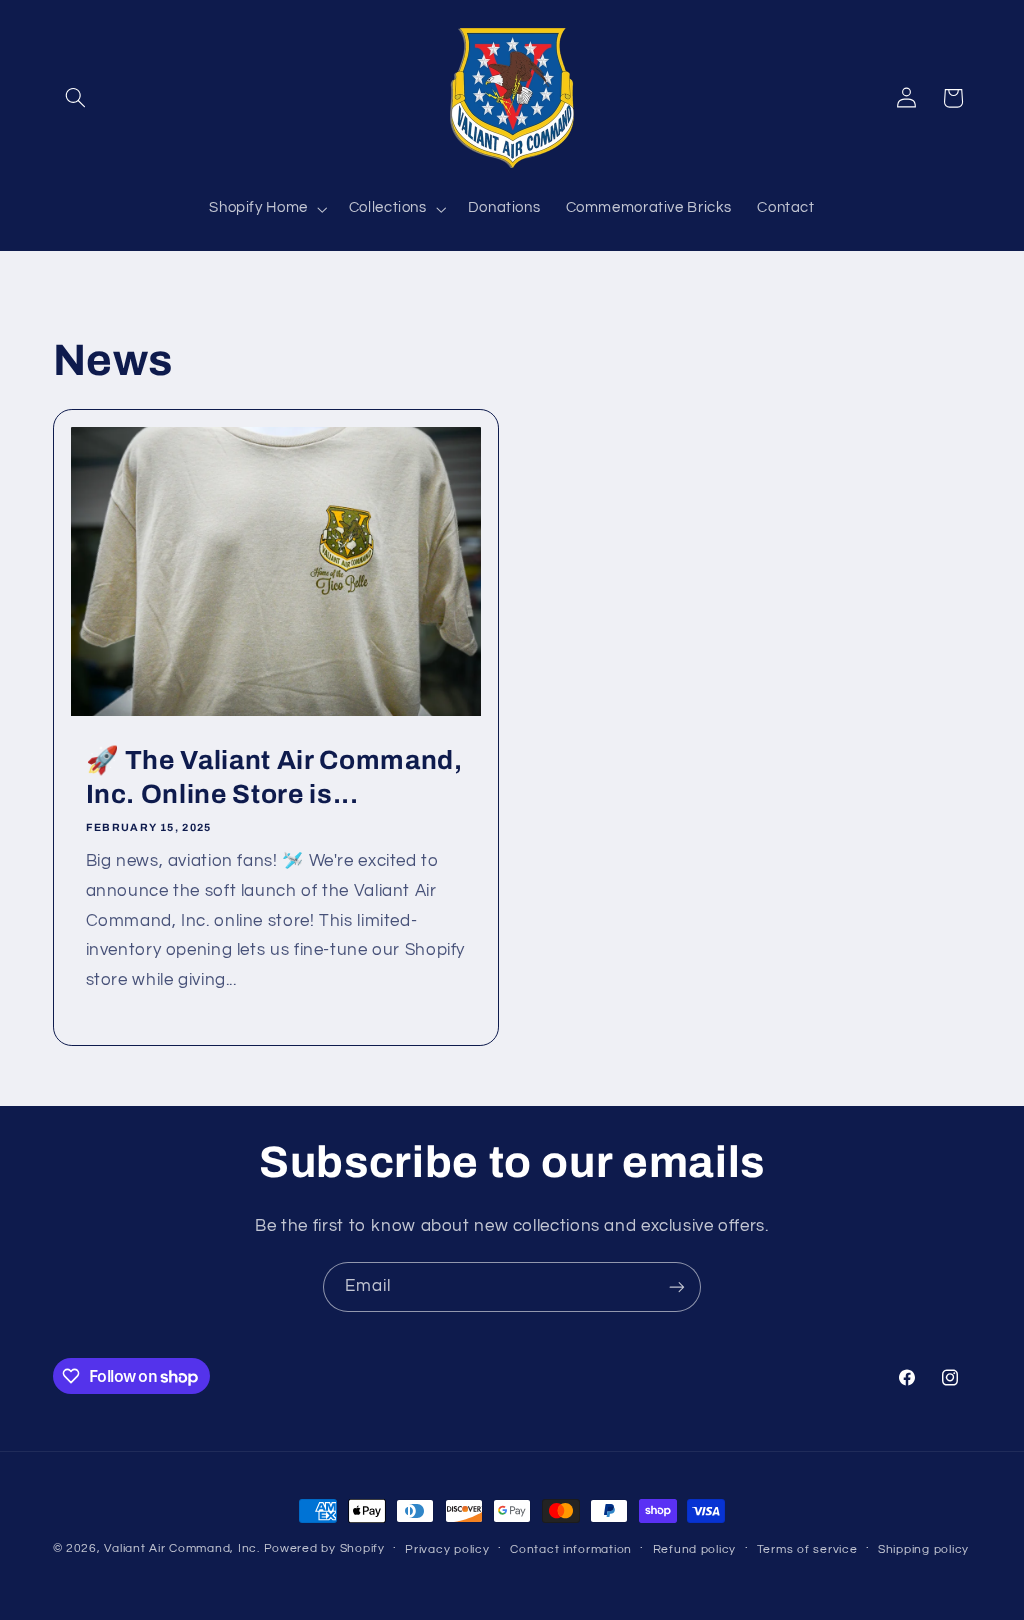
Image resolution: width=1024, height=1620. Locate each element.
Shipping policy (923, 1549)
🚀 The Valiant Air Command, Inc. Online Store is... (273, 777)
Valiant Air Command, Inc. (181, 1548)
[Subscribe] (677, 1286)
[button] (76, 98)
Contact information (571, 1549)
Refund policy (695, 1549)
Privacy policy (447, 1549)
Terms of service (807, 1549)
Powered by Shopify (324, 1548)
